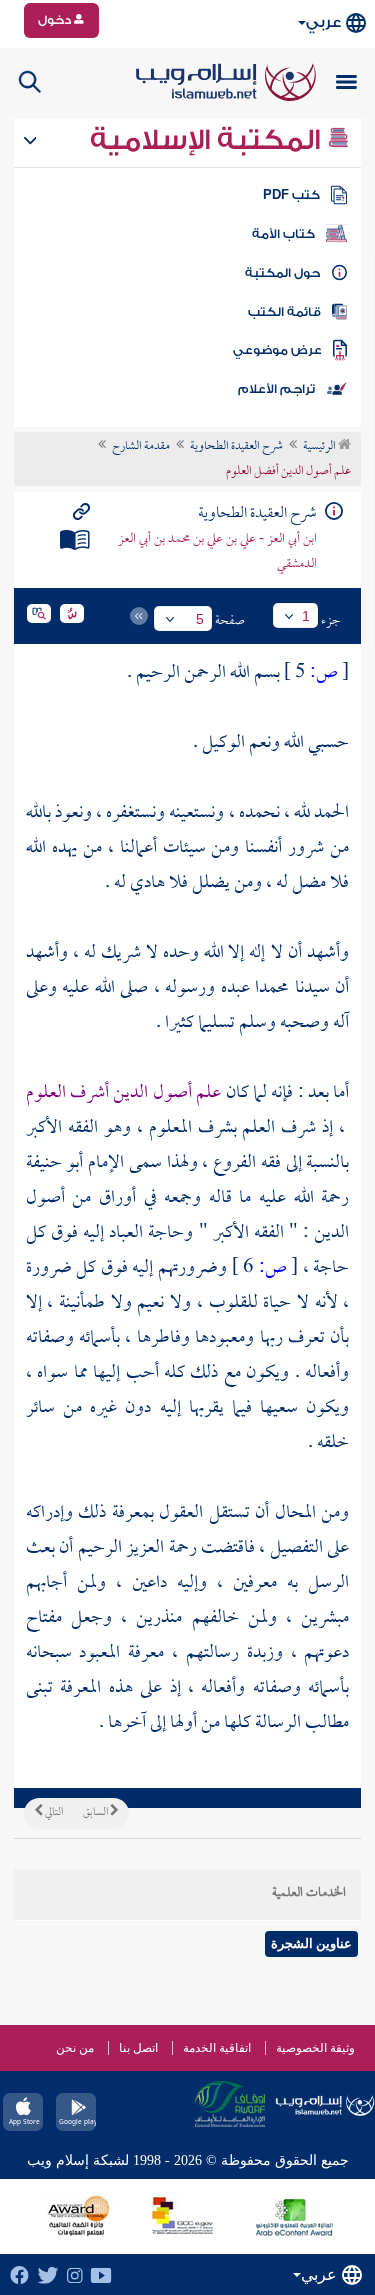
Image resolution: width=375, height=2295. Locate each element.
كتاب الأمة (283, 234)
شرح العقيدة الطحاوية (236, 447)
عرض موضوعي (277, 350)
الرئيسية (320, 447)
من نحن (75, 2048)
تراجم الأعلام (276, 389)
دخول (56, 20)
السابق (96, 1813)
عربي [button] (323, 22)
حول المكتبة (282, 273)
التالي (53, 1813)
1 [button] (306, 616)
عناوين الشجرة (311, 1943)
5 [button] (200, 619)
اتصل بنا (138, 2048)
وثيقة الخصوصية (315, 2048)
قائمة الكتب (284, 312)
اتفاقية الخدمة (217, 2048)
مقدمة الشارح (141, 447)
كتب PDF (291, 195)
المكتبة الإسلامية (208, 140)
